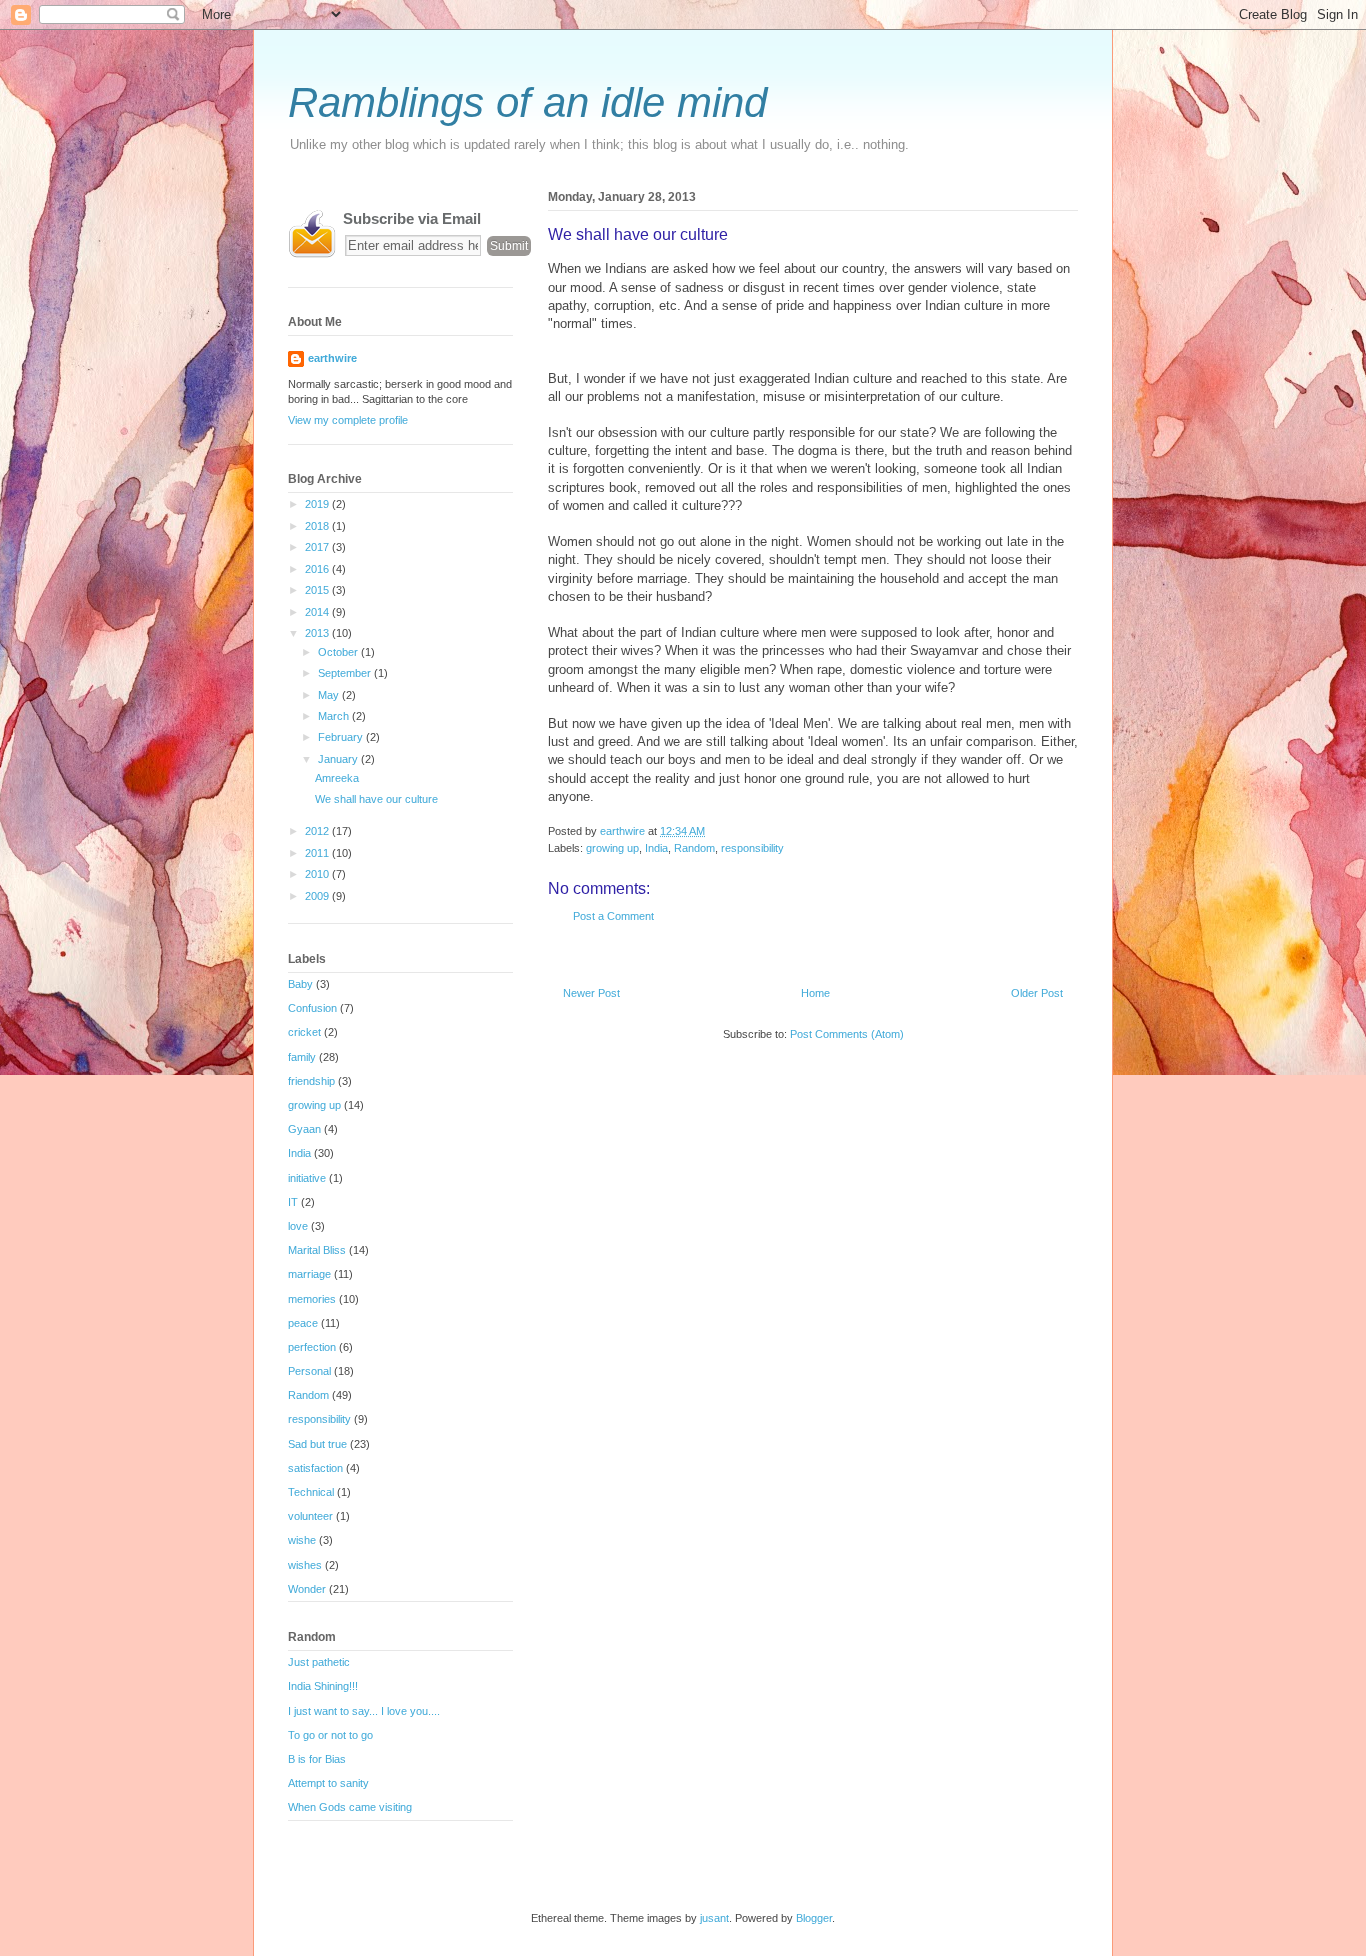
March (335, 716)
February (342, 737)
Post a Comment (613, 916)
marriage (309, 1274)
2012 (318, 831)
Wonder (307, 1589)
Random (694, 848)
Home (815, 993)
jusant (714, 1918)
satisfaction (315, 1468)
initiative (307, 1178)
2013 (318, 633)
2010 (318, 874)
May (330, 695)
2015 (318, 590)
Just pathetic (319, 1662)
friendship (311, 1081)
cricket (304, 1032)
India (656, 848)
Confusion (312, 1008)
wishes (305, 1565)
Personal (309, 1371)
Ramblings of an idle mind (527, 102)
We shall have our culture (376, 799)
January (339, 759)
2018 (318, 526)
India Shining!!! (323, 1686)
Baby (300, 984)
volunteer (310, 1516)
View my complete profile (348, 420)
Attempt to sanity (328, 1783)
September (346, 673)
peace (303, 1323)
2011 (318, 853)
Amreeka (337, 778)
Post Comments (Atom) (847, 1034)
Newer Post (591, 993)
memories (312, 1299)
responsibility (752, 848)
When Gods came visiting (350, 1807)
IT (293, 1202)
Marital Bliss (317, 1250)
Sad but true (317, 1444)
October (339, 652)
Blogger (814, 1918)
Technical (311, 1492)
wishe (302, 1540)
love (298, 1226)
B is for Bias (317, 1759)
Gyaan (304, 1129)
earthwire (332, 358)
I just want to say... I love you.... (364, 1711)
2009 (318, 896)
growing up (612, 848)
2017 (318, 547)
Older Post (1037, 993)
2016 (318, 569)
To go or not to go (330, 1735)
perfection (312, 1347)
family (302, 1057)
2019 (318, 504)
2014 (318, 612)
